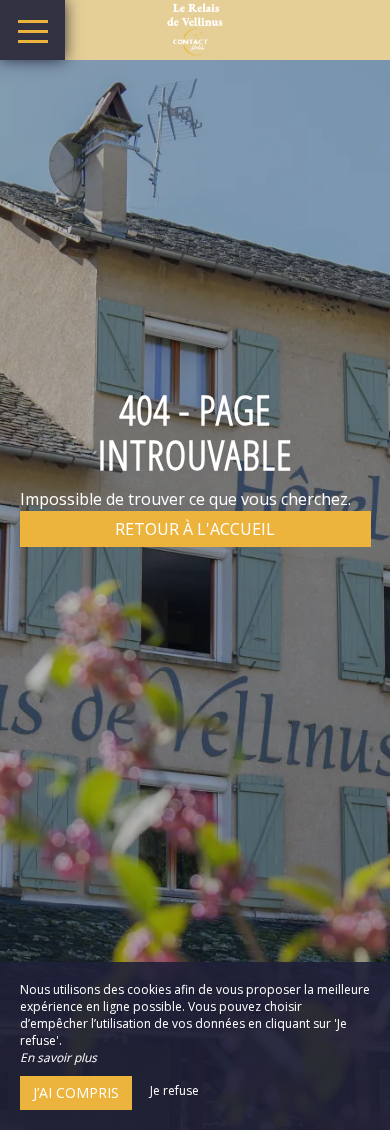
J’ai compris (76, 1092)
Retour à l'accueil (195, 529)
